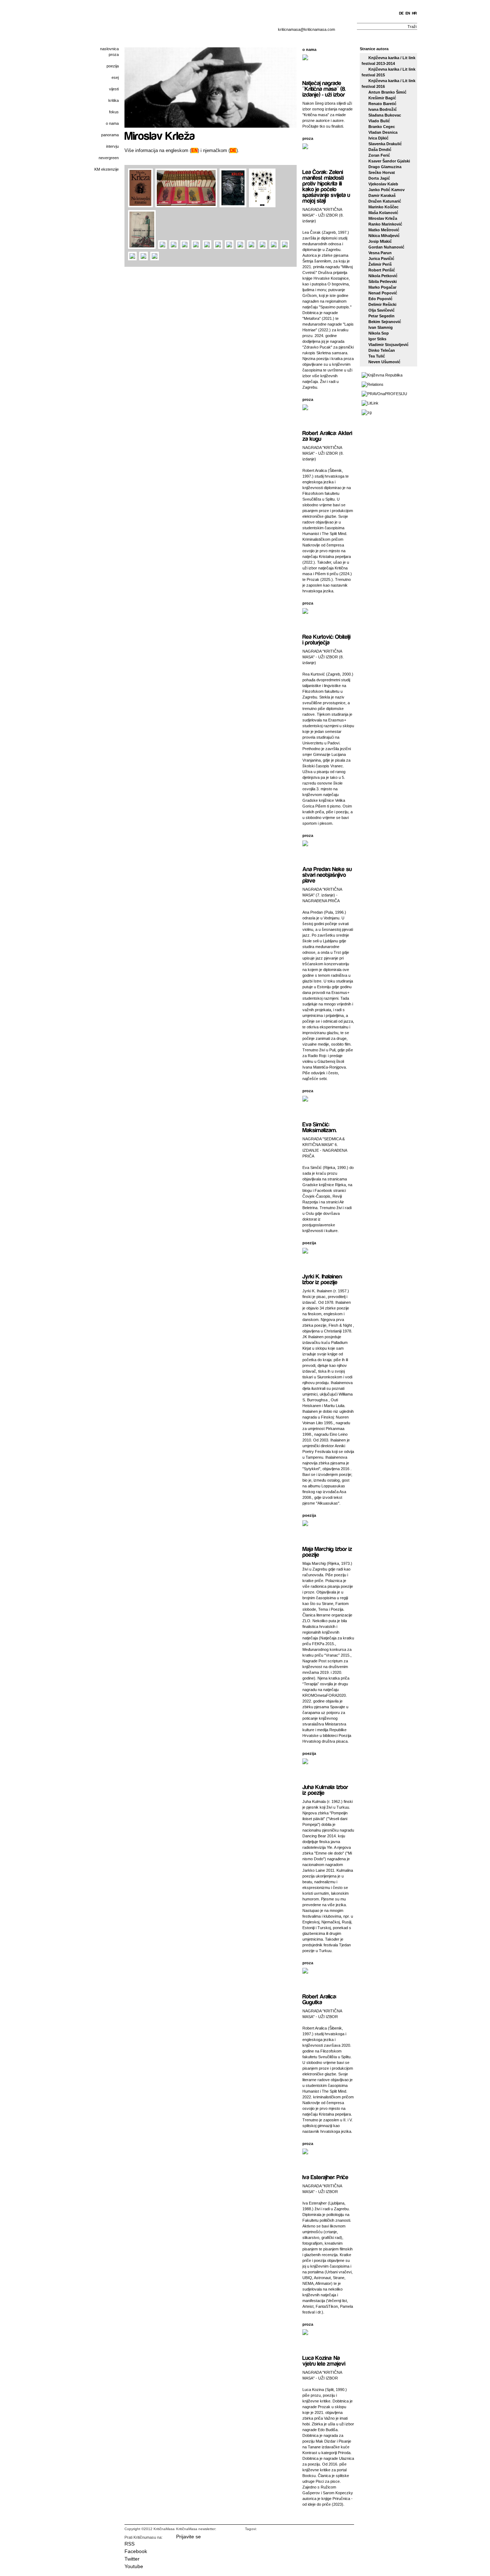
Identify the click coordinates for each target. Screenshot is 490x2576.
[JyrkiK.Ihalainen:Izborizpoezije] (323, 1279)
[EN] (408, 13)
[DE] (402, 13)
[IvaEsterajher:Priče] (325, 2177)
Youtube (134, 2566)
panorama (110, 135)
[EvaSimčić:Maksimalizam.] (320, 1127)
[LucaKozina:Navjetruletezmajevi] (324, 2360)
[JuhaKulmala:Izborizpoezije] (326, 1789)
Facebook (136, 2551)
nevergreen (109, 158)
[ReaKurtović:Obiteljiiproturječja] (327, 639)
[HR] (415, 13)
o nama (112, 123)
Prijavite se (189, 2537)
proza (114, 55)
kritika (114, 100)
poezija (113, 66)
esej (115, 77)
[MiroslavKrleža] (160, 135)
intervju (112, 146)
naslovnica (109, 49)
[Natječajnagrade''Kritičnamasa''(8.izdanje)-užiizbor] (325, 88)
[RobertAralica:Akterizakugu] (328, 435)
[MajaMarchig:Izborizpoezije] (328, 1551)
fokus (114, 112)
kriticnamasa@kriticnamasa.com (307, 29)
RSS (129, 2544)
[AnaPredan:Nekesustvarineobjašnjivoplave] (328, 874)
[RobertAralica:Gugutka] (320, 1999)
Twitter (132, 2559)
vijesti (114, 89)
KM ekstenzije (107, 169)
